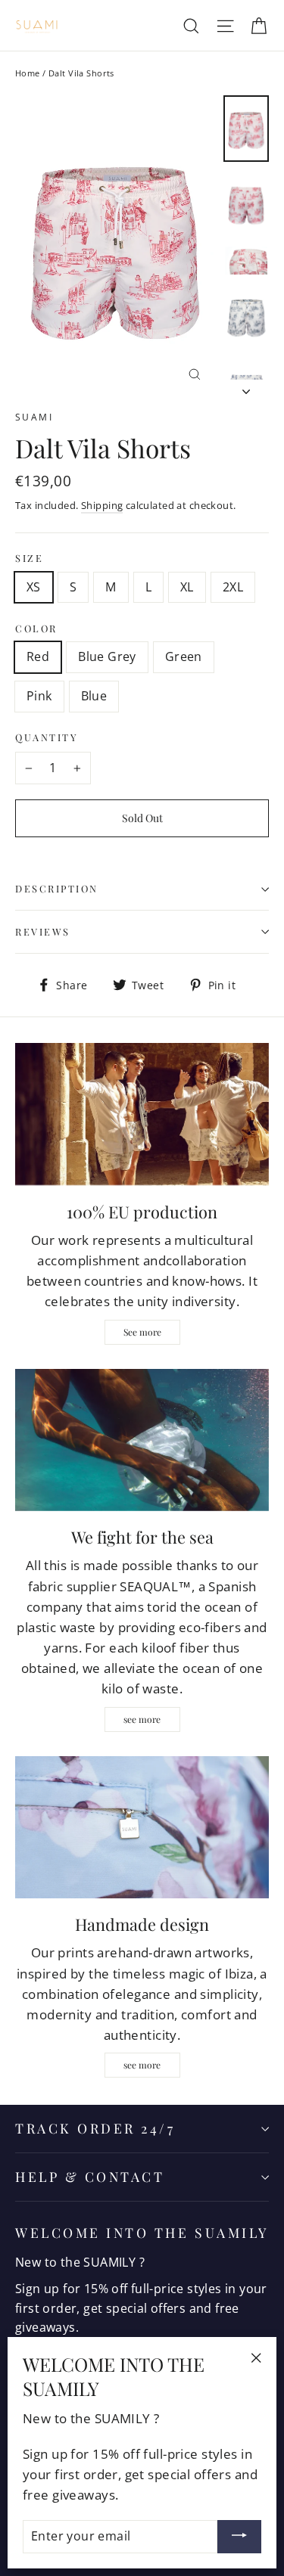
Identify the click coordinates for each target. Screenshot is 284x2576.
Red (38, 656)
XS (34, 587)
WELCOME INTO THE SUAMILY (142, 2232)
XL (187, 587)
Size (29, 558)
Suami (34, 417)
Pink (39, 696)
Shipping (102, 505)
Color (36, 628)
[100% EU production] (142, 1114)
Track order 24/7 (95, 2128)
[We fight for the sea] (142, 1440)
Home (28, 73)
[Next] (246, 387)
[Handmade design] (142, 1827)
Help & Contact (90, 2176)
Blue (94, 696)
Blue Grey (107, 656)
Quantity (47, 737)
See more (142, 1332)
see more (142, 1719)
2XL (233, 587)
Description (57, 888)
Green (184, 656)
